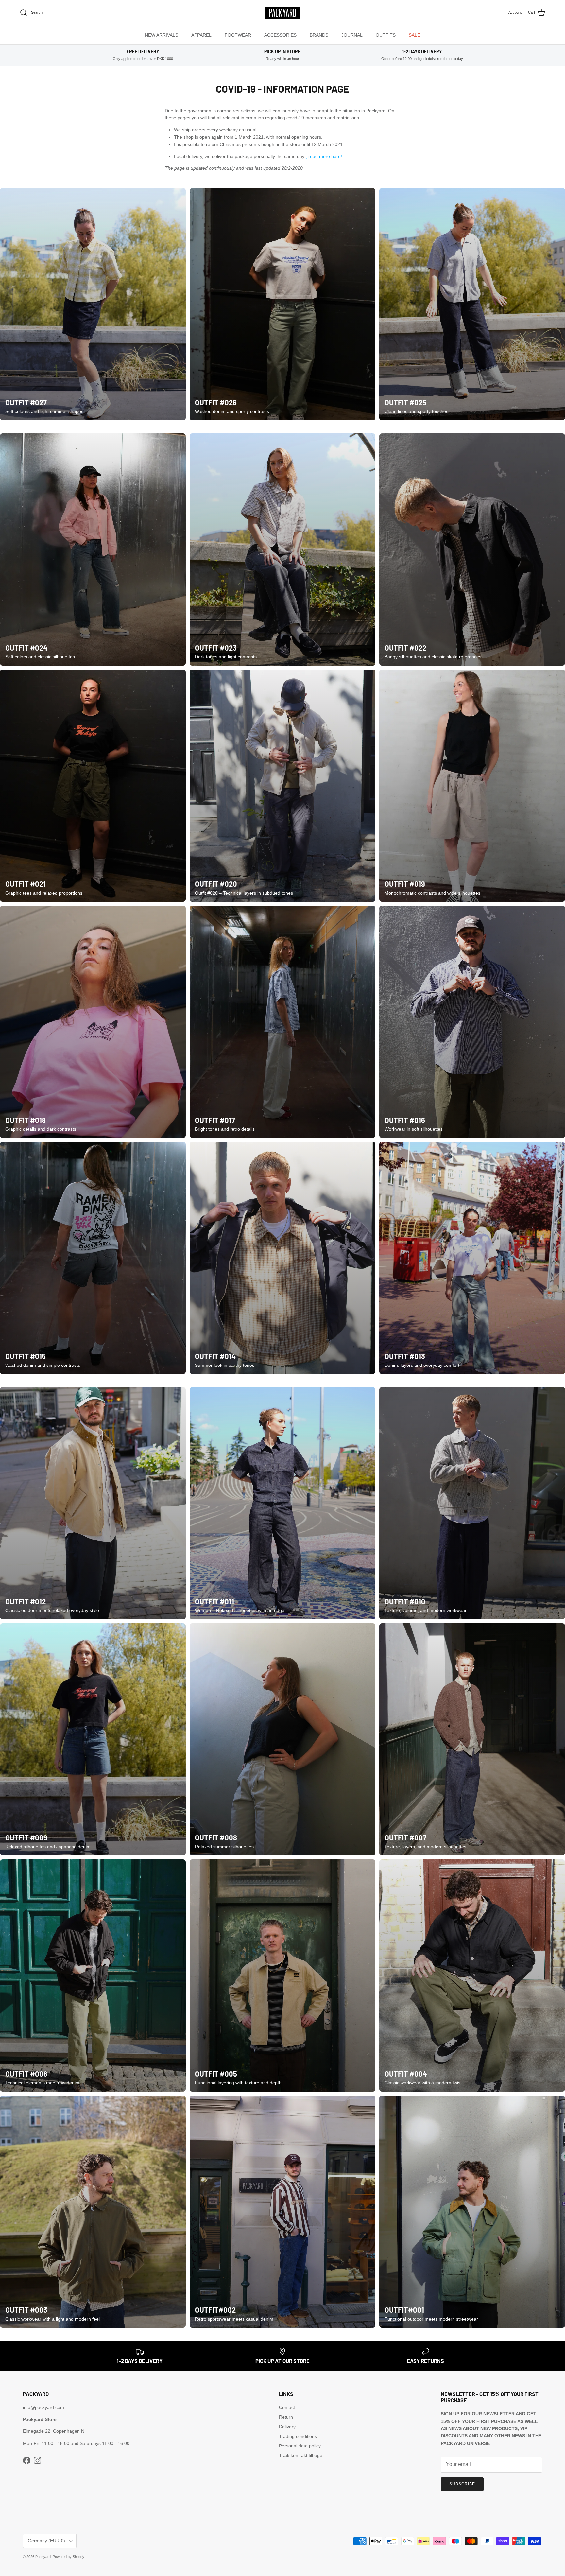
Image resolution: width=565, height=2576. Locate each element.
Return (286, 2417)
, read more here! (324, 156)
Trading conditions (298, 2436)
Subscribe (462, 2484)
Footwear (238, 35)
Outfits (386, 35)
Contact (287, 2407)
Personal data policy (300, 2446)
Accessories (280, 35)
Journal (352, 35)
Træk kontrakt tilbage (301, 2455)
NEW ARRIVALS (162, 35)
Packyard (43, 2557)
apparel (201, 35)
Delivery (287, 2427)
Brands (319, 35)
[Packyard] (282, 13)
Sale (414, 35)
